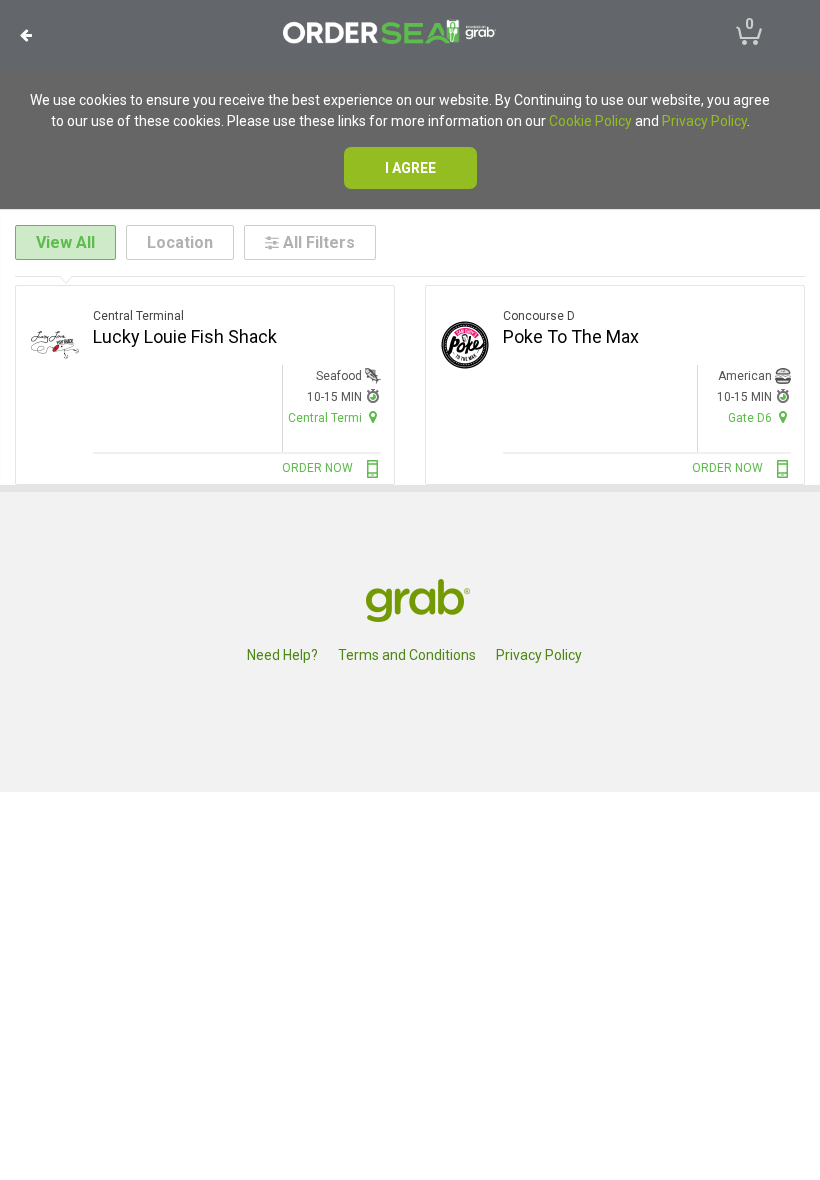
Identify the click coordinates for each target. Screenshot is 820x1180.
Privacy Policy (704, 121)
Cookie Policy (590, 121)
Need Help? (282, 655)
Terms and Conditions (407, 655)
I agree (410, 168)
